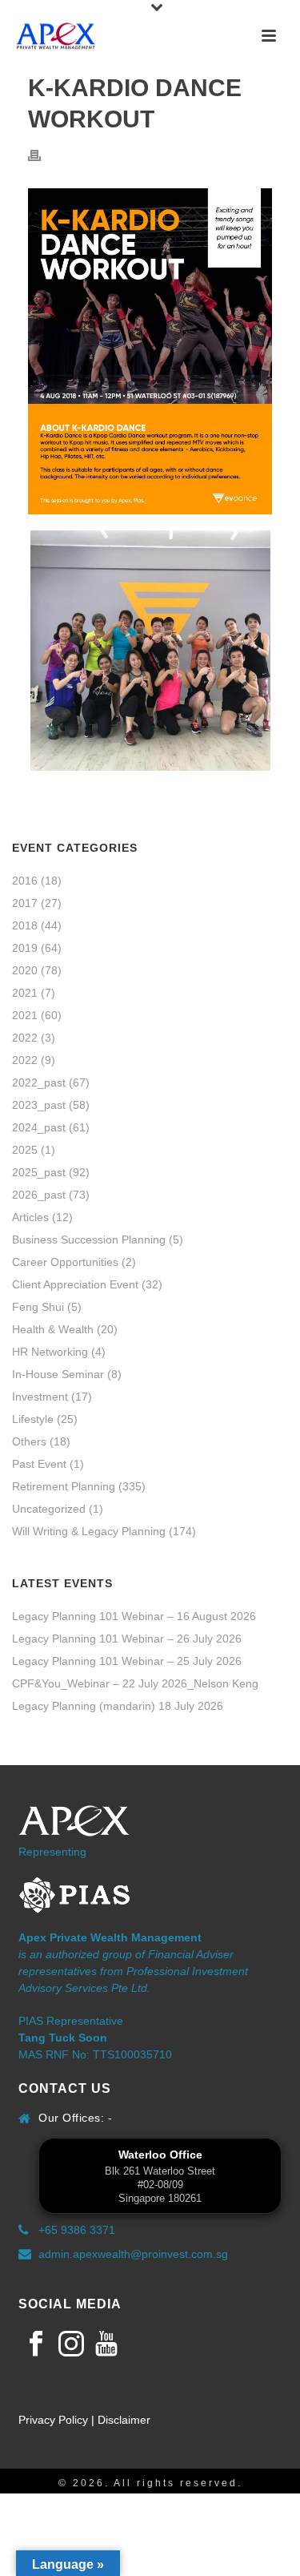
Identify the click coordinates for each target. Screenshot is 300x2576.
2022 (25, 1038)
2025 (25, 1150)
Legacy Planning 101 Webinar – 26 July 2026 (127, 1639)
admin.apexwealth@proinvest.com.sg (133, 2254)
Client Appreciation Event (75, 1284)
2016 (25, 881)
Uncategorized (49, 1509)
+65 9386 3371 (77, 2230)
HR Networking (50, 1352)
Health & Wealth (53, 1329)
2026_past (39, 1195)
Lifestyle (33, 1419)
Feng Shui (38, 1307)
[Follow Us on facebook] (36, 2344)
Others (29, 1441)
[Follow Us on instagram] (71, 2344)
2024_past (39, 1127)
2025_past (39, 1172)
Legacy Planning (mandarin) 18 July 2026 (118, 1706)
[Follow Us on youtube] (106, 2344)
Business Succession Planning (89, 1240)
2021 (25, 993)
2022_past (39, 1082)
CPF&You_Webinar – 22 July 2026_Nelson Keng (135, 1683)
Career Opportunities (65, 1262)
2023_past (39, 1105)
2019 (25, 948)
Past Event (39, 1464)
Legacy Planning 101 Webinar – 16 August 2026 (134, 1616)
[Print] (42, 155)
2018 (25, 925)
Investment (40, 1397)
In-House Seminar (58, 1374)
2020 (25, 970)
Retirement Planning (64, 1486)
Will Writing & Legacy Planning (89, 1531)
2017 (25, 903)
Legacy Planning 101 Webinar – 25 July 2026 (127, 1661)
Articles (30, 1217)
